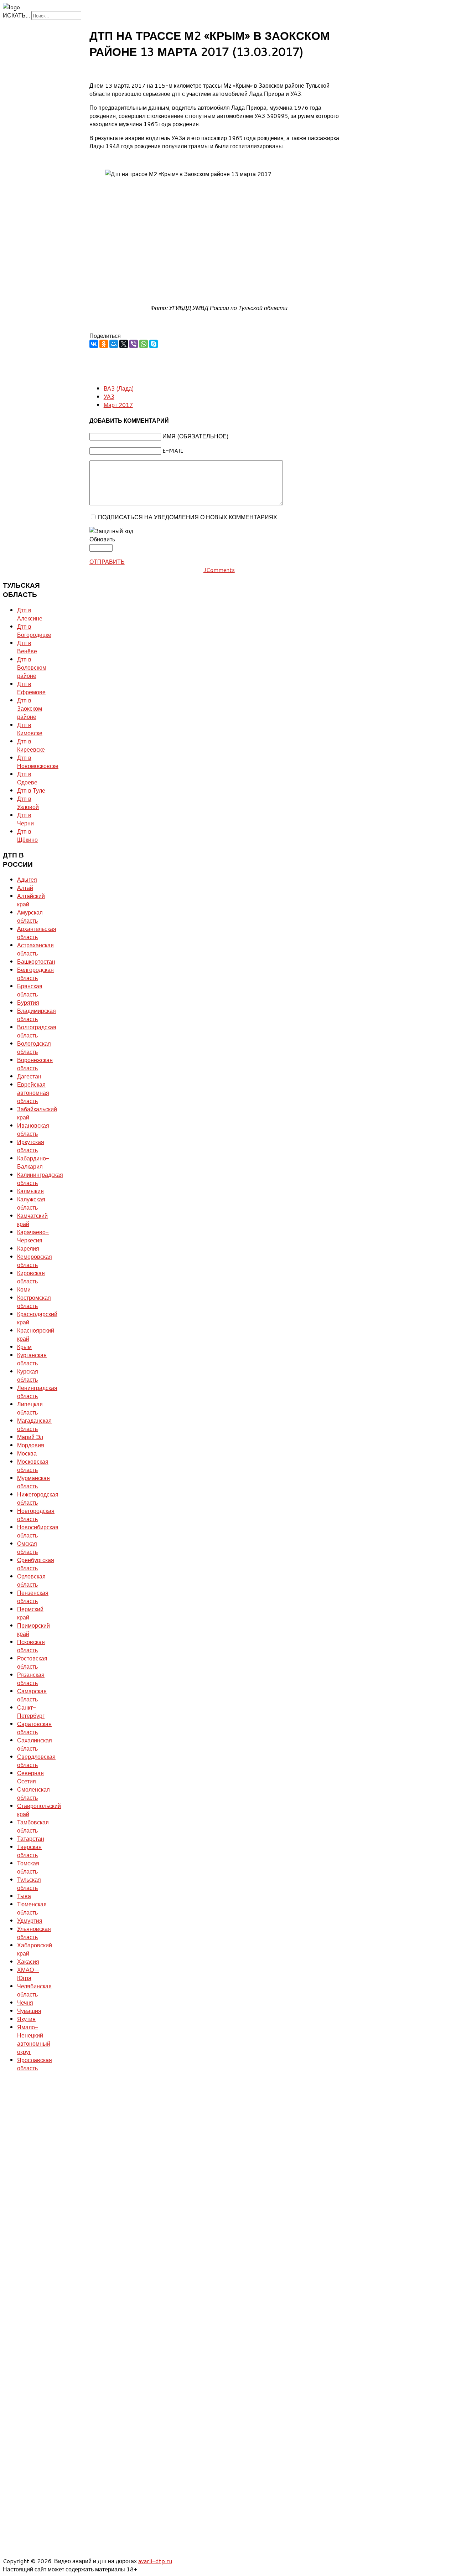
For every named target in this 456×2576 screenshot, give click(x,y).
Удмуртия (30, 1920)
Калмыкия (30, 1191)
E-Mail (173, 450)
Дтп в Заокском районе (30, 708)
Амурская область (30, 916)
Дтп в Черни (25, 819)
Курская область (28, 1375)
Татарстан (31, 1838)
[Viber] (134, 344)
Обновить (102, 539)
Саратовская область (34, 1728)
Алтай (25, 888)
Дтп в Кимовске (30, 729)
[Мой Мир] (114, 344)
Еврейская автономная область (33, 1093)
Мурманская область (33, 1482)
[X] (124, 344)
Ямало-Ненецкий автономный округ (34, 2039)
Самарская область (32, 1695)
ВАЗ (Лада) (119, 388)
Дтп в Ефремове (31, 688)
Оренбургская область (36, 1564)
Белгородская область (35, 974)
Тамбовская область (33, 1826)
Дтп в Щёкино (27, 835)
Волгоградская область (37, 1031)
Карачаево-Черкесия (33, 1236)
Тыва (24, 1896)
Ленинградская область (37, 1392)
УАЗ (109, 396)
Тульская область (29, 1884)
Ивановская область (33, 1129)
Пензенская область (33, 1597)
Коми (24, 1289)
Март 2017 (118, 405)
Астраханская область (35, 949)
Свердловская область (36, 1761)
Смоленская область (33, 1793)
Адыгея (27, 879)
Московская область (33, 1465)
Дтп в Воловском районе (32, 667)
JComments (219, 570)
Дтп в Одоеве (27, 778)
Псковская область (31, 1646)
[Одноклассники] (104, 344)
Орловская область (31, 1580)
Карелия (28, 1248)
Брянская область (30, 990)
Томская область (28, 1867)
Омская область (27, 1547)
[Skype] (154, 344)
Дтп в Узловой (28, 803)
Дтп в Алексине (30, 614)
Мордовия (31, 1445)
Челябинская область (34, 1990)
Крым (24, 1347)
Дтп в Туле (31, 790)
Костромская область (34, 1302)
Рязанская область (31, 1679)
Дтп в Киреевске (31, 745)
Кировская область (31, 1277)
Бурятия (28, 1002)
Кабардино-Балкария (33, 1162)
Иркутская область (31, 1146)
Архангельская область (37, 933)
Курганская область (32, 1359)
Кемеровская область (35, 1261)
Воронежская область (35, 1064)
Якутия (26, 2019)
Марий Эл (30, 1437)
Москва (27, 1453)
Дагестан (29, 1076)
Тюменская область (32, 1908)
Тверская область (29, 1851)
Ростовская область (32, 1662)
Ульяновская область (34, 1933)
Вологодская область (34, 1047)
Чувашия (29, 2011)
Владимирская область (37, 1015)
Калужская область (31, 1203)
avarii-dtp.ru (155, 2561)
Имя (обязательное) (196, 436)
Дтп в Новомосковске (38, 762)
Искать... (16, 15)
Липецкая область (30, 1408)
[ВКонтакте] (94, 344)
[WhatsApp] (144, 344)
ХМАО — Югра (28, 1974)
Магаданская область (34, 1424)
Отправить (107, 561)
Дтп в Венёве (27, 647)
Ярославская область (35, 2064)
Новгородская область (36, 1515)
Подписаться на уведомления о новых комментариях (188, 517)
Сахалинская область (35, 1744)
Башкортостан (36, 961)
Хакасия (28, 1961)
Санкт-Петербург (31, 1711)
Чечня (25, 2002)
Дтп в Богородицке (34, 630)
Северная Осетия (30, 1777)
